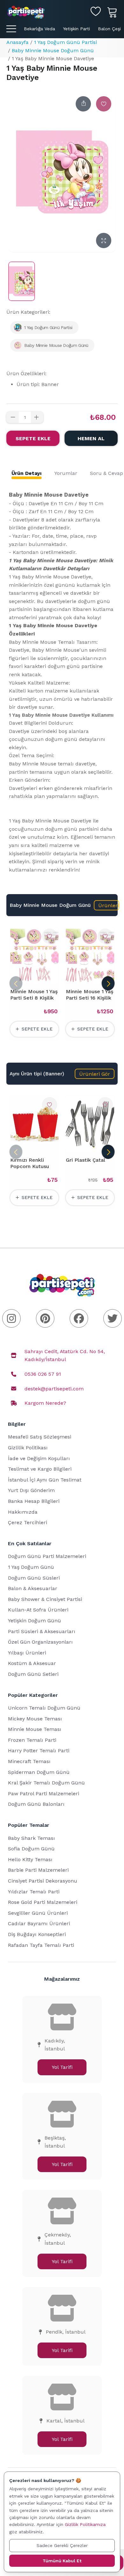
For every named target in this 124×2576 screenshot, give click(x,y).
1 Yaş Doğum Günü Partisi (65, 42)
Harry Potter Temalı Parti (39, 1751)
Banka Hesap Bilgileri (34, 1501)
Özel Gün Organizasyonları (40, 1642)
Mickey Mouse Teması (35, 1719)
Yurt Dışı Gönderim (31, 1490)
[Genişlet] (104, 240)
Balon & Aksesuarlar (33, 1588)
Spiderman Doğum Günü (39, 1772)
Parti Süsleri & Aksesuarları (42, 1631)
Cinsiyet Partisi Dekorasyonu (43, 1881)
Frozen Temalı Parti (32, 1740)
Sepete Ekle (33, 438)
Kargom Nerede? (45, 1403)
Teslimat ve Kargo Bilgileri (40, 1469)
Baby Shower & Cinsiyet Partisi (45, 1599)
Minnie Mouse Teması (35, 1729)
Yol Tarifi (62, 2067)
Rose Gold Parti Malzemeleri (43, 1902)
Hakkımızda (23, 1512)
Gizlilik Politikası (28, 1448)
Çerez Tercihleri (28, 1522)
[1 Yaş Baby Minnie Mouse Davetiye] (22, 281)
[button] (107, 905)
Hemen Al (91, 438)
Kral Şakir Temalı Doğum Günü (46, 1783)
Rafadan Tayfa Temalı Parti (41, 1945)
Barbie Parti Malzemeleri (38, 1870)
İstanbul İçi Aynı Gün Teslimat (45, 1480)
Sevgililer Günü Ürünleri (38, 1913)
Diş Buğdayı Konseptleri (37, 1934)
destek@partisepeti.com (54, 1389)
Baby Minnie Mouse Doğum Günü (53, 50)
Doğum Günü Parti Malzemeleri (47, 1556)
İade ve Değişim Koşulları (39, 1458)
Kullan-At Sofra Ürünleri (38, 1610)
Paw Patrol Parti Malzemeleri (44, 1794)
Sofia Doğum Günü (31, 1849)
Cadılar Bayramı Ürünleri (39, 1923)
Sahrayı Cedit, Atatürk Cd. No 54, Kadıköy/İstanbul (65, 1356)
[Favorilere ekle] (104, 104)
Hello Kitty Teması (30, 1859)
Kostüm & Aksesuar (32, 1663)
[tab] (27, 473)
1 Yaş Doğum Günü (31, 1567)
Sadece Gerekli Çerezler (62, 2545)
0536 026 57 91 (43, 1374)
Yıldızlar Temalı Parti (34, 1892)
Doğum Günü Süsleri (34, 1578)
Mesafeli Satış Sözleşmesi (40, 1437)
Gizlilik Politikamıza (85, 2524)
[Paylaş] (83, 104)
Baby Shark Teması (31, 1838)
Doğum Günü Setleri (33, 1674)
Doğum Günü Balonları (36, 1804)
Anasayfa (17, 42)
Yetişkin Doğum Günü (34, 1621)
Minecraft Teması (29, 1761)
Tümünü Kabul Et (62, 2561)
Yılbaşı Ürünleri (27, 1653)
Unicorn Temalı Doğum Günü (44, 1708)
